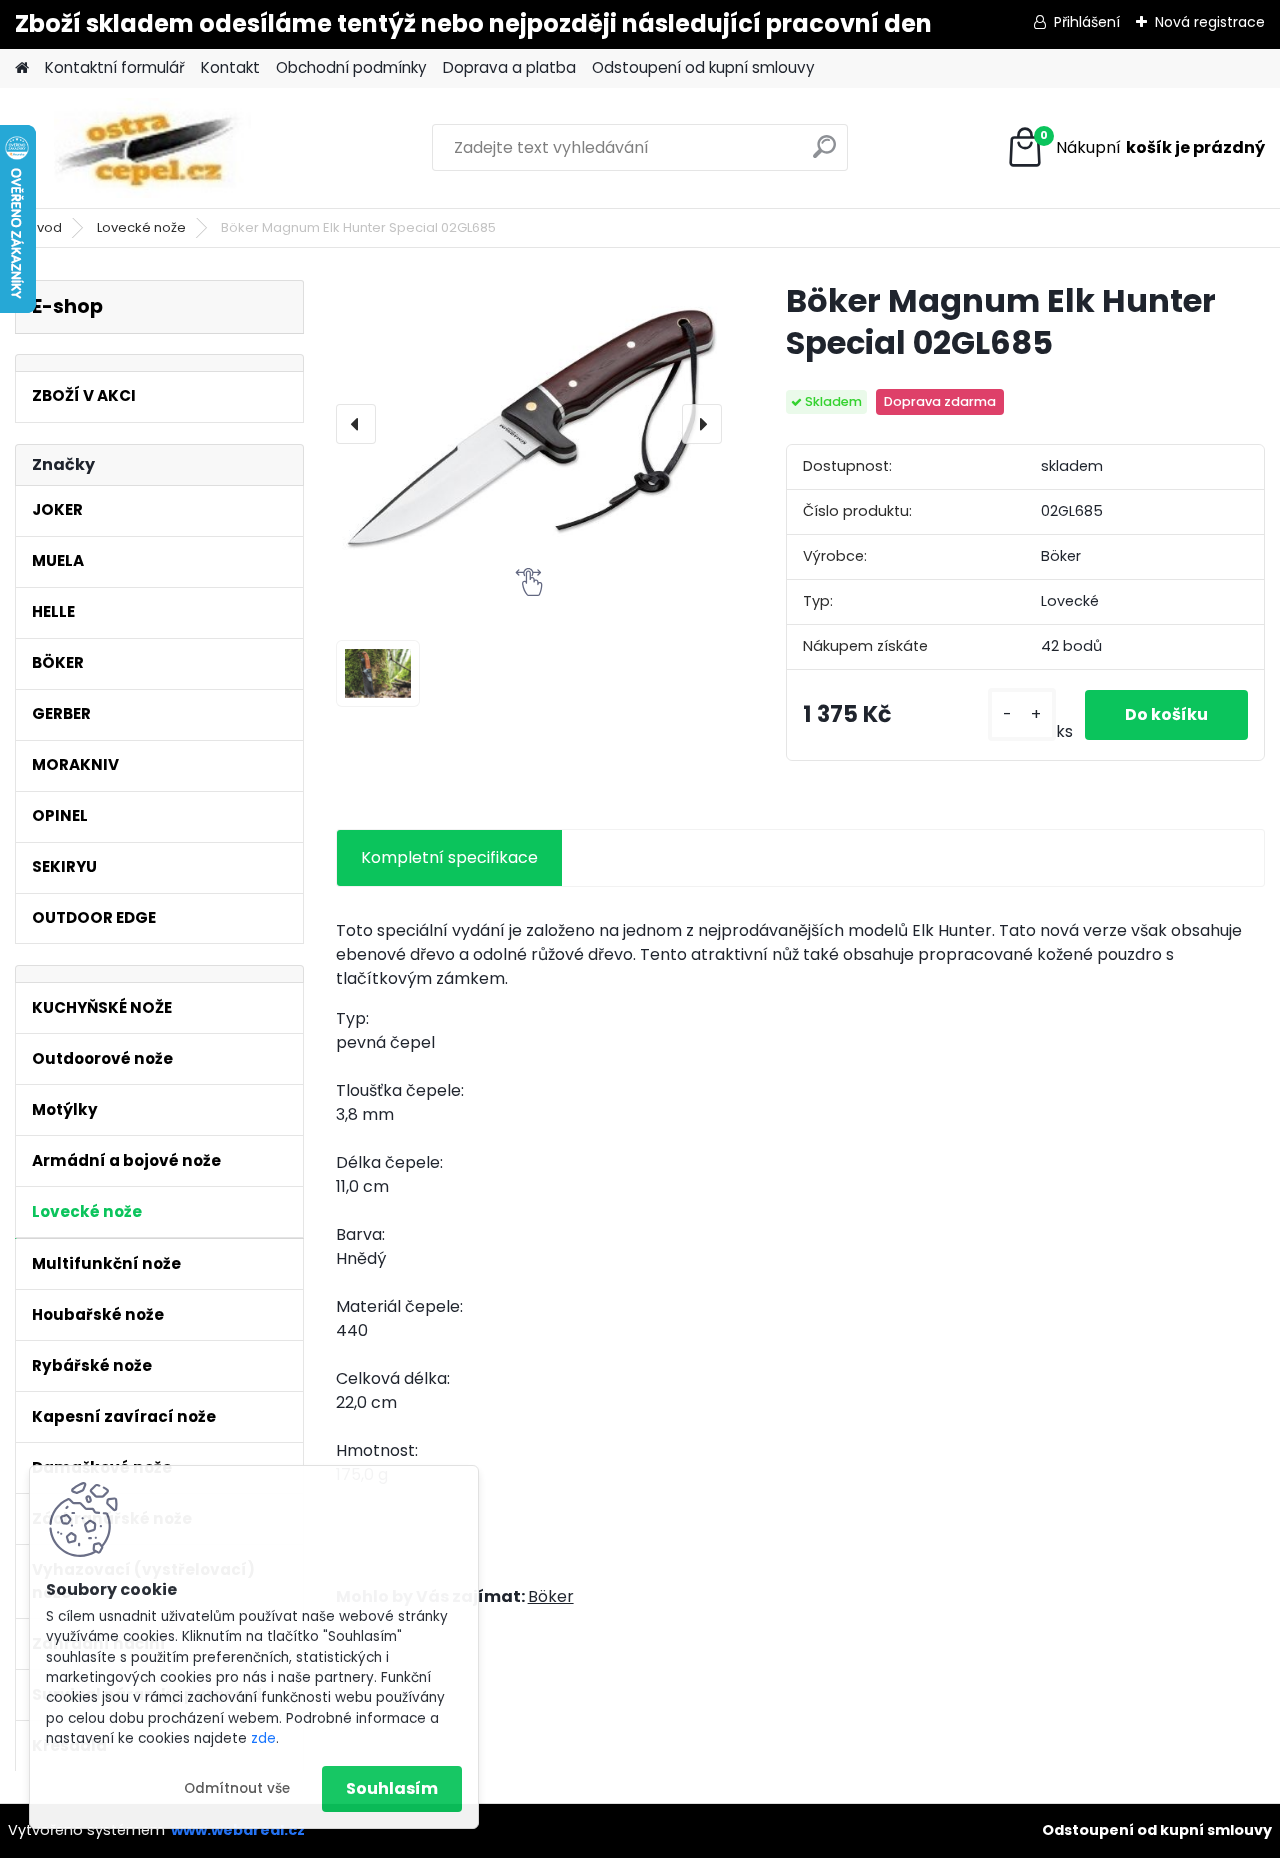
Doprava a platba (509, 67)
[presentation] (356, 424)
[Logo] (152, 148)
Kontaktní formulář (115, 67)
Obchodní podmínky (351, 67)
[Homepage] (22, 68)
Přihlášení (1087, 22)
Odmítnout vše (237, 1788)
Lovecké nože (141, 227)
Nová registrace (1210, 22)
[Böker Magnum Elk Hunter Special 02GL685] (529, 423)
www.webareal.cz (238, 1830)
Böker (551, 1596)
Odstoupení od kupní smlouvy (703, 67)
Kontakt (230, 67)
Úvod (45, 227)
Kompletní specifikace (449, 857)
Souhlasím (392, 1788)
